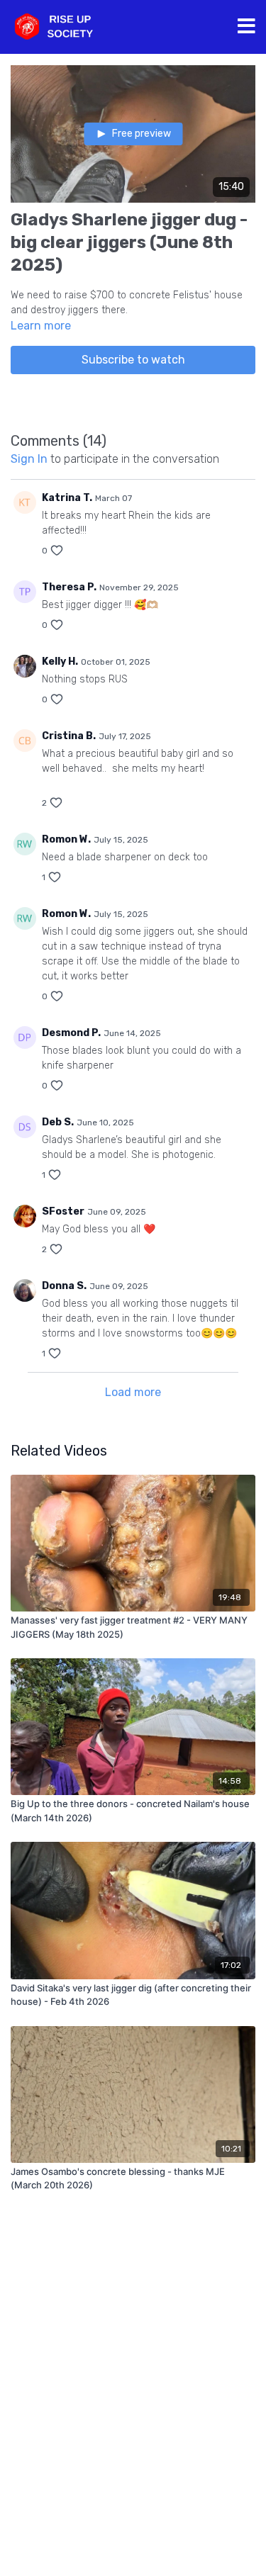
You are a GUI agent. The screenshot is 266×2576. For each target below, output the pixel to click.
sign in (29, 459)
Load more (133, 1392)
